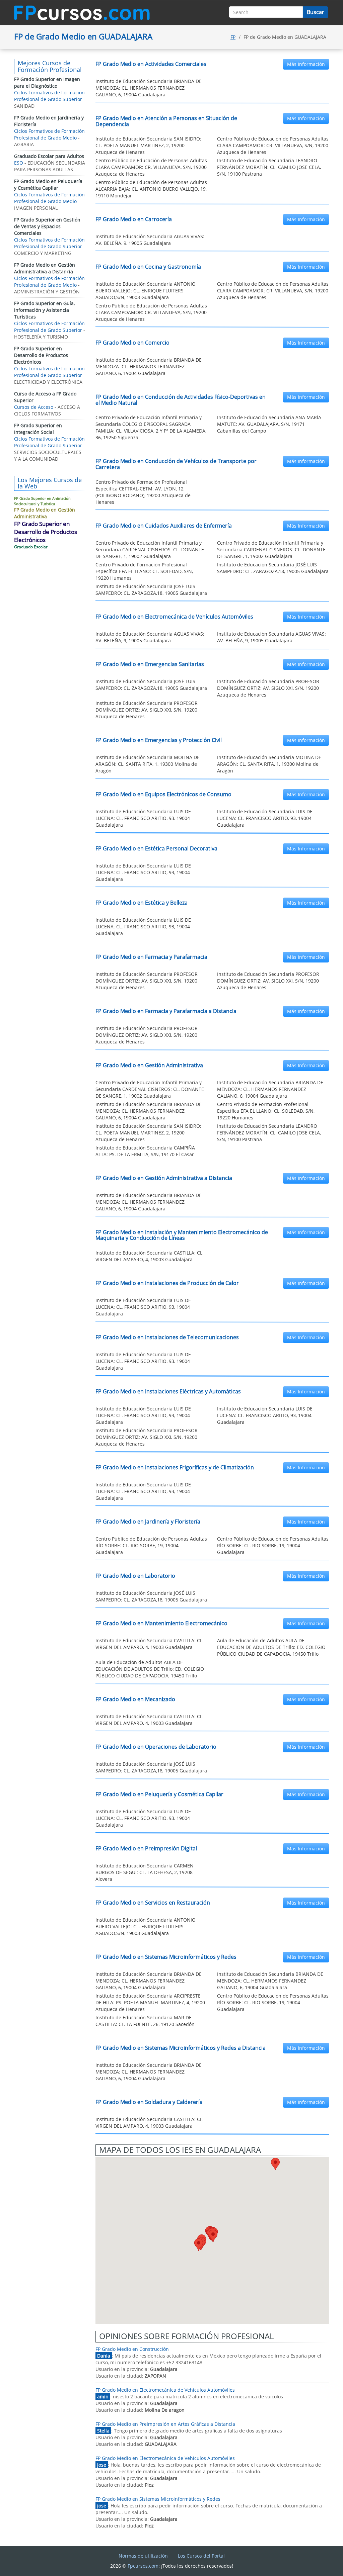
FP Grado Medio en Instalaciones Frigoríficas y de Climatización (175, 1467)
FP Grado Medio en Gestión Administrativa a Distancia (164, 1178)
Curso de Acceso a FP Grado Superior (45, 397)
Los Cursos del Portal (201, 2556)
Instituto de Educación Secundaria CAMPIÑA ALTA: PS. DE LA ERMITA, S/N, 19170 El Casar (145, 1151)
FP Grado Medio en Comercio (132, 343)
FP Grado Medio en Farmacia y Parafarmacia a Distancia (166, 1011)
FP (233, 37)
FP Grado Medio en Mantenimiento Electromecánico (161, 1623)
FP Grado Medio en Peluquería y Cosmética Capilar (159, 1794)
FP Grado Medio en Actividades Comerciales (151, 64)
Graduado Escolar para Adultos (49, 156)
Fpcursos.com (143, 2566)
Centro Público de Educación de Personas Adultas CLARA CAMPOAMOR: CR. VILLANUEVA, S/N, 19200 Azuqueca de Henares (273, 145)
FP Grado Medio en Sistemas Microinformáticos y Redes (166, 1957)
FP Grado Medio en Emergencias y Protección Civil (159, 740)
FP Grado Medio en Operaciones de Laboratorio (156, 1747)
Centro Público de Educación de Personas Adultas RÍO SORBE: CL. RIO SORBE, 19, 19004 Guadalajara (151, 1545)
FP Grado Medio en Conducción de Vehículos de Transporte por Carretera (176, 464)
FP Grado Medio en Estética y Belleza (142, 903)
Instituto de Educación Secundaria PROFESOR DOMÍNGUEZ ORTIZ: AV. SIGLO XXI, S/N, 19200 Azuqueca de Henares (268, 688)
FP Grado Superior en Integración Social (38, 429)
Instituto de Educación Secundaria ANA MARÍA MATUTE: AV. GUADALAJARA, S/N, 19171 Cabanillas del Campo (269, 424)
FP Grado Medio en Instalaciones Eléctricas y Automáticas (168, 1391)
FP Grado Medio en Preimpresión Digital (146, 1848)
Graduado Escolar (31, 547)
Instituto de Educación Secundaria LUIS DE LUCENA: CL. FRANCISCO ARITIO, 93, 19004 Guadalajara (143, 818)
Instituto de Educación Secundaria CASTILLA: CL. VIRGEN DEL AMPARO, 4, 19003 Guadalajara (150, 1256)
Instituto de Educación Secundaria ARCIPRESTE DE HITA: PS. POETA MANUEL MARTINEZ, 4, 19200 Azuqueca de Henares (150, 2002)
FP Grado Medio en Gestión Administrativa (149, 1065)
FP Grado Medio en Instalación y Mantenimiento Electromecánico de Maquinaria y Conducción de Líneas (182, 1235)
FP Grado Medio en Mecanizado (135, 1699)
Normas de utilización (143, 2556)
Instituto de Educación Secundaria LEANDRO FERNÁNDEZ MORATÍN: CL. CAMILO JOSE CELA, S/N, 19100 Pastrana (269, 167)
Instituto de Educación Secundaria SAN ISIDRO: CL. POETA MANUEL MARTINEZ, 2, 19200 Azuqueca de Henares (148, 145)
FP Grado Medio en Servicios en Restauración (153, 1903)
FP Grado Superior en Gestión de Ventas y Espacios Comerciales (47, 226)
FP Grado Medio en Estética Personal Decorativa (156, 848)
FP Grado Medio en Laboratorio (135, 1576)
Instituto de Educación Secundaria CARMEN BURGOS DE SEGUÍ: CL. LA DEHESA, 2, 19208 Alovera (145, 1872)
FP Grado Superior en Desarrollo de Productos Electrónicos (41, 355)
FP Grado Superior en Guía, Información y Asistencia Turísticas (44, 310)
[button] (275, 2164)
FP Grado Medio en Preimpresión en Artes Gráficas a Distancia (165, 2424)
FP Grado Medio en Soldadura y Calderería (149, 2102)
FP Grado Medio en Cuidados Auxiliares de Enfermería (164, 526)
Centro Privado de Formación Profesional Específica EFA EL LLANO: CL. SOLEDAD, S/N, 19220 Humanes (144, 571)
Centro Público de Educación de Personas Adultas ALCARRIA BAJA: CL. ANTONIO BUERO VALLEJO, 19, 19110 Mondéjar (151, 189)
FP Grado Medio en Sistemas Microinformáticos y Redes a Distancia (181, 2048)
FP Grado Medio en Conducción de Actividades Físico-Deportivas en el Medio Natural (181, 400)
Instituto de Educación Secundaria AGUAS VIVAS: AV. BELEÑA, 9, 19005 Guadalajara (150, 240)
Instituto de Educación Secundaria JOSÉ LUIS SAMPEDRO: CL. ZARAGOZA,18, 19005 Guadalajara (273, 568)
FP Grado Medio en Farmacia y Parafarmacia (151, 957)
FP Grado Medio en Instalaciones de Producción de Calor (167, 1283)
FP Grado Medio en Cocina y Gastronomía (148, 267)
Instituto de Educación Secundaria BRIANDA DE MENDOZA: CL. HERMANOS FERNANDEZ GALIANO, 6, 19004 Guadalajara (149, 88)
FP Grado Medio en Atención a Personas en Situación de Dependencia (166, 121)
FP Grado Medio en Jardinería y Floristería (148, 1522)
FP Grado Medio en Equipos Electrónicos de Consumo (163, 794)
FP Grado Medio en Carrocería (134, 219)
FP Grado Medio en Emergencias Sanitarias (150, 664)
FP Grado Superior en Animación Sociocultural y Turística (42, 501)
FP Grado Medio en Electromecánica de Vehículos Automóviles (174, 617)
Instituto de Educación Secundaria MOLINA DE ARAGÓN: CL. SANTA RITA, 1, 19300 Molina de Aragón (148, 764)
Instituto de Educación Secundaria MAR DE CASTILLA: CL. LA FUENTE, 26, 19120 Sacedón (145, 2021)
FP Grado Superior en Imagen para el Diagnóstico (47, 82)
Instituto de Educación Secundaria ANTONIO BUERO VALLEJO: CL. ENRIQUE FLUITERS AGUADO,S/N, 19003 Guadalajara (146, 291)
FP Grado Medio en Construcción (132, 2349)
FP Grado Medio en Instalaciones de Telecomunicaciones (167, 1337)
